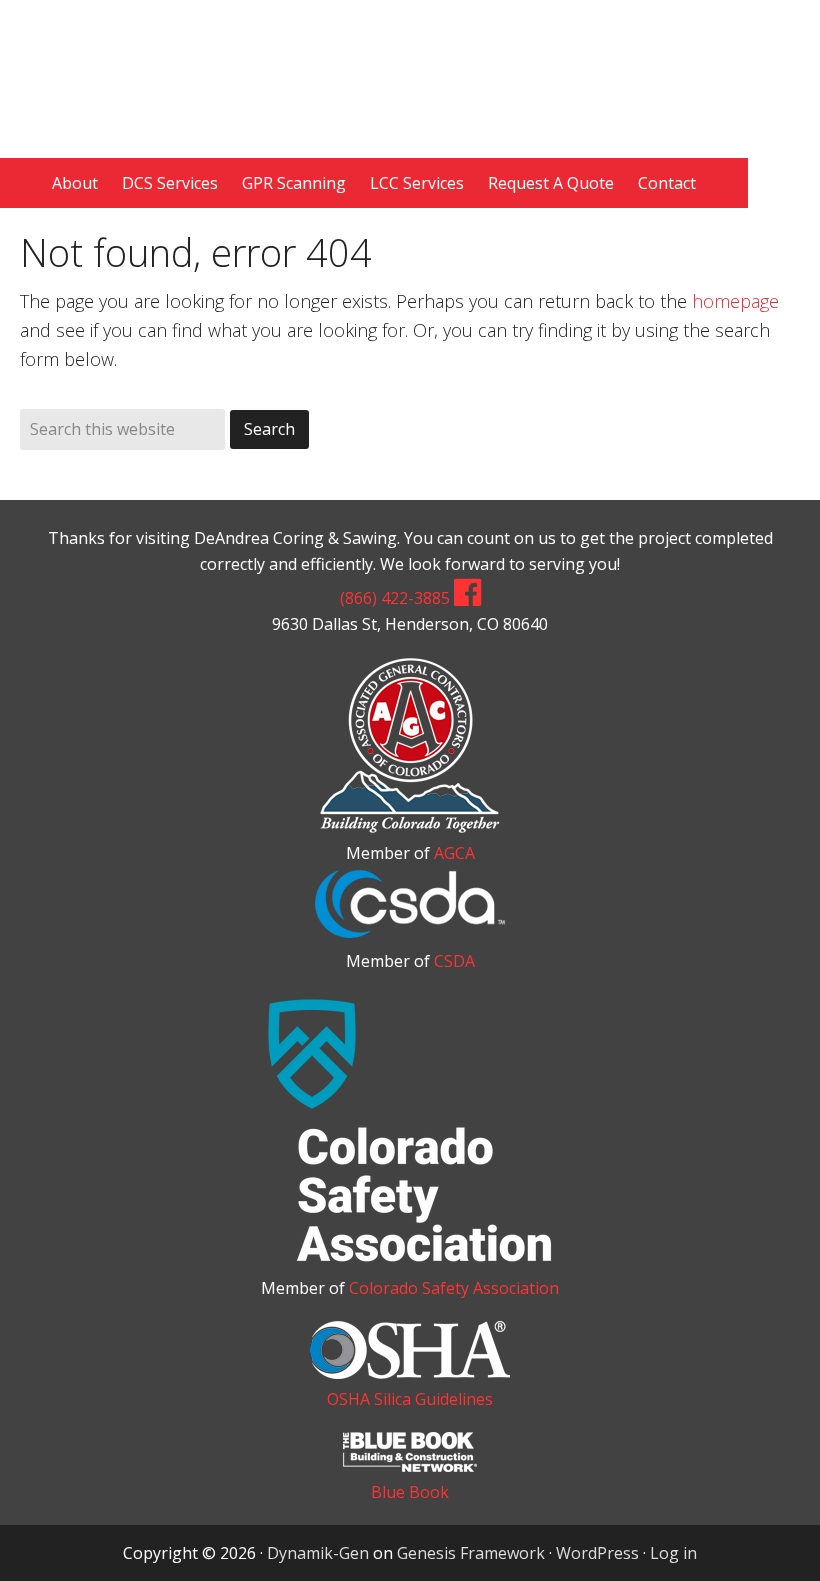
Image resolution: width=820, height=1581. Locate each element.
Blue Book (410, 1492)
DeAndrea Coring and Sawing (410, 68)
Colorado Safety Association (454, 1288)
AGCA (454, 853)
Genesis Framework (471, 1553)
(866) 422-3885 (395, 598)
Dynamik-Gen (318, 1553)
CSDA (454, 961)
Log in (673, 1553)
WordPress (597, 1553)
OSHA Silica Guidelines (410, 1399)
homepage (735, 301)
